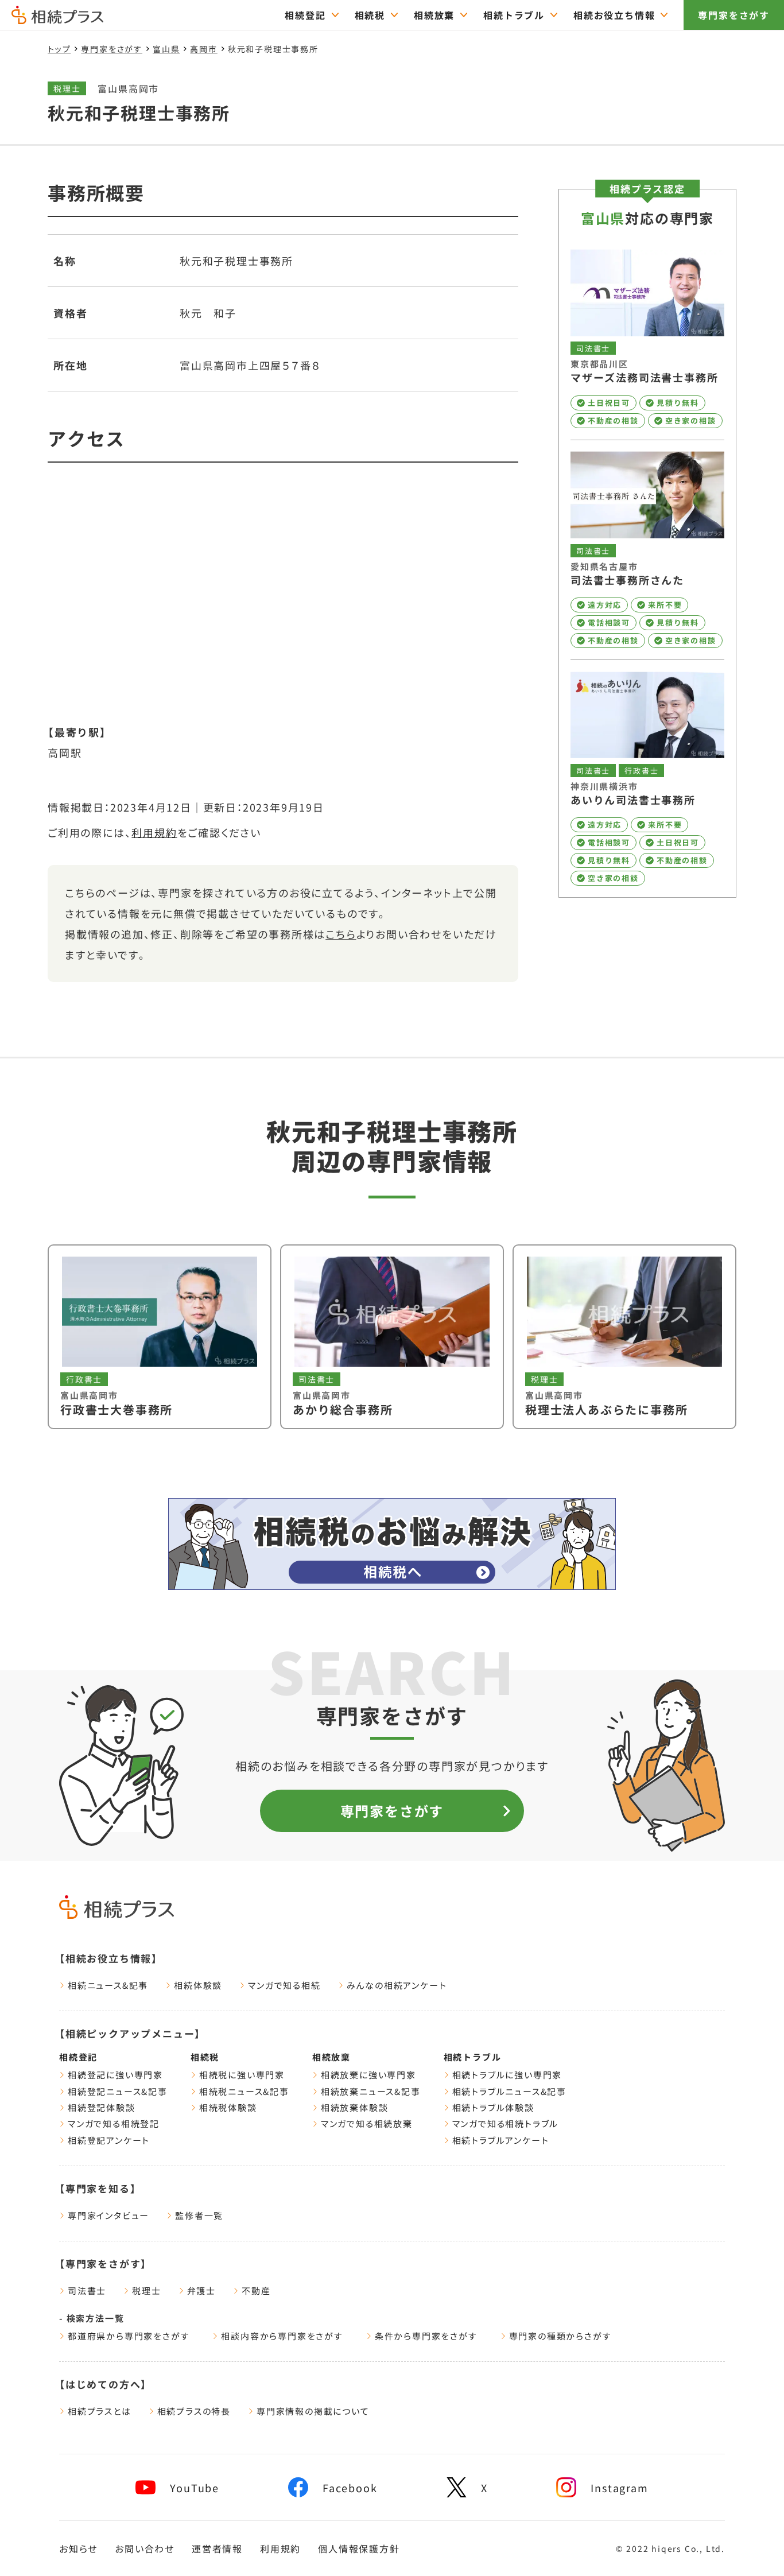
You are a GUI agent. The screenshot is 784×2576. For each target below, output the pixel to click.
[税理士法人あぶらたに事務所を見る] (624, 1337)
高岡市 (203, 49)
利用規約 (154, 832)
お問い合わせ (145, 2548)
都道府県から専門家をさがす (129, 2336)
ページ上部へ (749, 2546)
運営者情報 (217, 2548)
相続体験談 (198, 1985)
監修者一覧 (199, 2215)
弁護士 (201, 2290)
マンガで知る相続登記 (114, 2123)
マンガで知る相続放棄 (367, 2123)
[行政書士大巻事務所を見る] (160, 1337)
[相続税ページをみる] (392, 1544)
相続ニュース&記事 (108, 1985)
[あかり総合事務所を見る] (392, 1337)
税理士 (146, 2290)
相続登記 (305, 15)
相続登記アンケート (109, 2140)
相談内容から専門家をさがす (282, 2336)
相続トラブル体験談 (493, 2107)
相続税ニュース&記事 (244, 2091)
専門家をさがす (734, 15)
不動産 (256, 2290)
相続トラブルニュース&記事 (509, 2091)
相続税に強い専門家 (242, 2075)
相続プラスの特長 (194, 2411)
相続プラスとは (100, 2411)
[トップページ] (57, 19)
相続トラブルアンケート (501, 2140)
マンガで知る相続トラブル (506, 2123)
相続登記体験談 (102, 2107)
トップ (59, 49)
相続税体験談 (228, 2107)
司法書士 (87, 2290)
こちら (341, 934)
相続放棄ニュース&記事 (371, 2091)
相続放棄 (434, 15)
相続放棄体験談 (355, 2107)
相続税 (370, 15)
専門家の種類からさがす (560, 2336)
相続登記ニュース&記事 (118, 2091)
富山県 (166, 49)
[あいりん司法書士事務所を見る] (647, 779)
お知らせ (78, 2548)
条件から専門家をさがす (426, 2336)
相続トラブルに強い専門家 (507, 2075)
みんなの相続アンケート (397, 1985)
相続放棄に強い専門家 (368, 2075)
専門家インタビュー (108, 2215)
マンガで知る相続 (284, 1985)
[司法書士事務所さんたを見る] (647, 550)
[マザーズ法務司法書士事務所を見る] (647, 339)
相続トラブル (514, 15)
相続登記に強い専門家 (115, 2075)
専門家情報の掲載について (313, 2411)
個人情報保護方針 (359, 2548)
